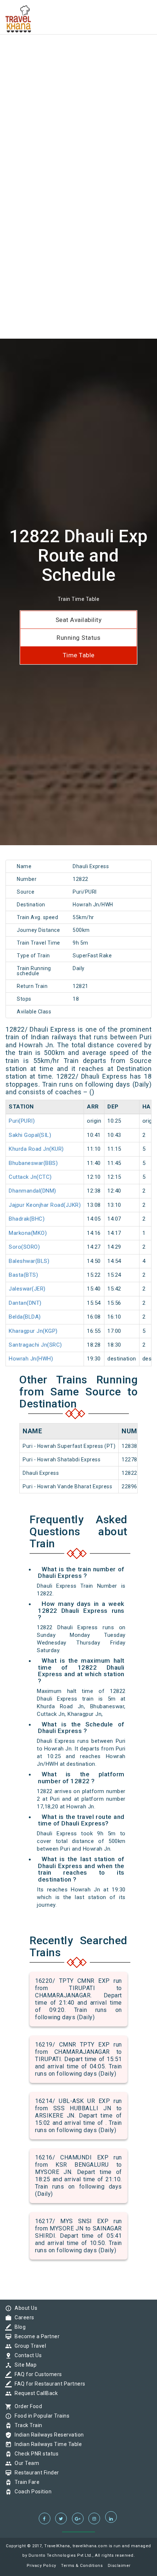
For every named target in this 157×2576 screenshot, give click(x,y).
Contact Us (26, 2355)
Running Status (78, 638)
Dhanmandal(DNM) (32, 1191)
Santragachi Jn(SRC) (35, 1345)
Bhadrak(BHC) (27, 1219)
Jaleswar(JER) (27, 1289)
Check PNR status (35, 2454)
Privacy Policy (41, 2566)
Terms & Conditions (82, 2566)
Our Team (25, 2463)
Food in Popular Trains (40, 2416)
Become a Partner (35, 2336)
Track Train (27, 2425)
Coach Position (31, 2492)
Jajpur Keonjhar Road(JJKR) (45, 1205)
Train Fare (25, 2482)
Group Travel (28, 2346)
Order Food (26, 2406)
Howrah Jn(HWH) (31, 1359)
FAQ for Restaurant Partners (48, 2384)
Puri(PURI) (22, 1121)
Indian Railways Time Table (46, 2444)
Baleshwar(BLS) (29, 1261)
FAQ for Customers (37, 2374)
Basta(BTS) (23, 1275)
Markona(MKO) (28, 1233)
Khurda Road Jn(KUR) (36, 1149)
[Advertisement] (78, 78)
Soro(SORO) (24, 1247)
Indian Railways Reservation (47, 2435)
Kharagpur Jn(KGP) (33, 1331)
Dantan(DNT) (25, 1303)
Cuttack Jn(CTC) (30, 1177)
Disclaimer (119, 2566)
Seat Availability (79, 620)
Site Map (24, 2365)
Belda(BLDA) (25, 1317)
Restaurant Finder (35, 2473)
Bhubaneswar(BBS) (33, 1163)
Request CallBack (34, 2393)
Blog (18, 2327)
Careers (23, 2317)
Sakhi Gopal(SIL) (30, 1135)
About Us (24, 2308)
